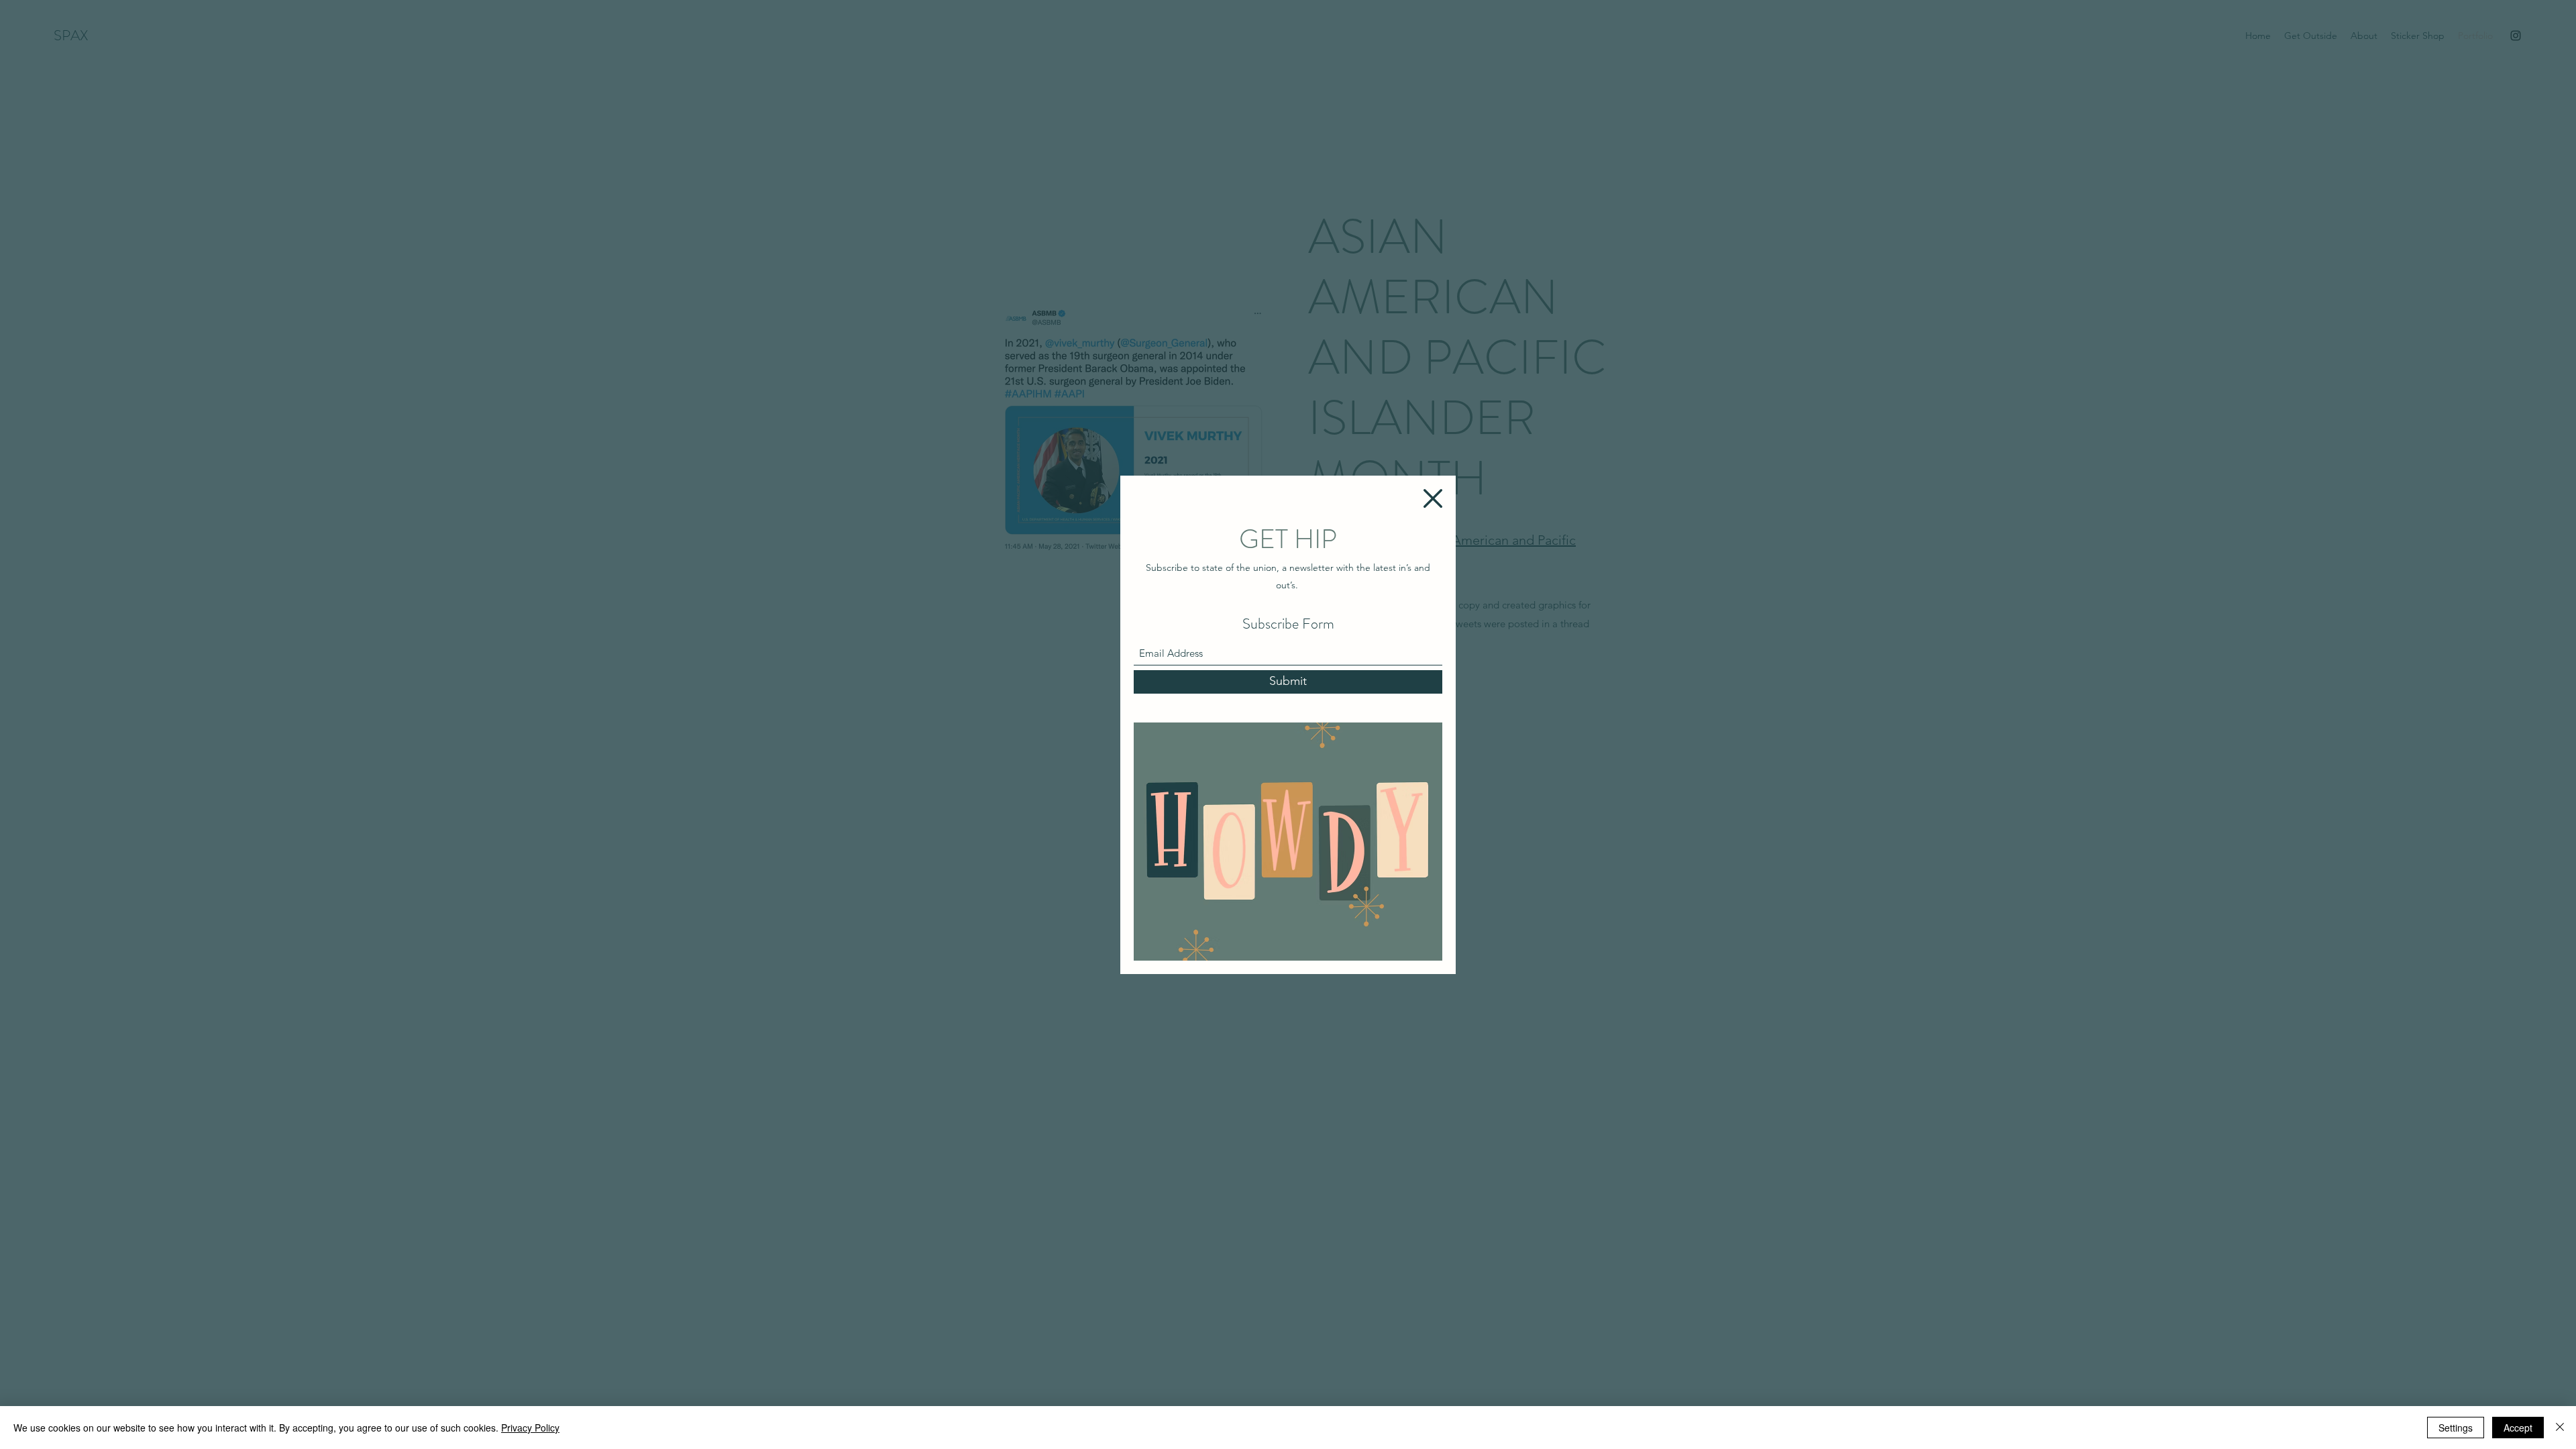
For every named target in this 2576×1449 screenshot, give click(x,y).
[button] (1433, 498)
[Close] (2560, 1428)
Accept (2518, 1428)
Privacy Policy (530, 1428)
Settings (2456, 1428)
